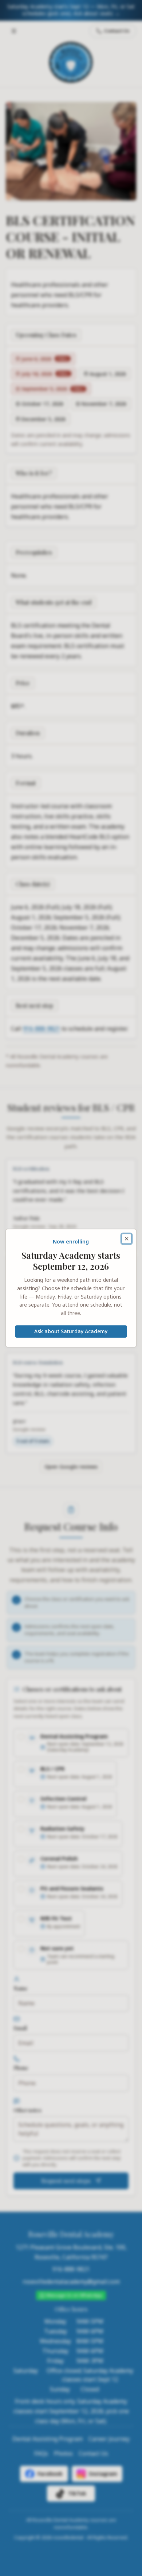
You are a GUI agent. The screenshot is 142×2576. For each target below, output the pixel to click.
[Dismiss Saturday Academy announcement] (126, 1239)
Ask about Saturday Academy (71, 1331)
